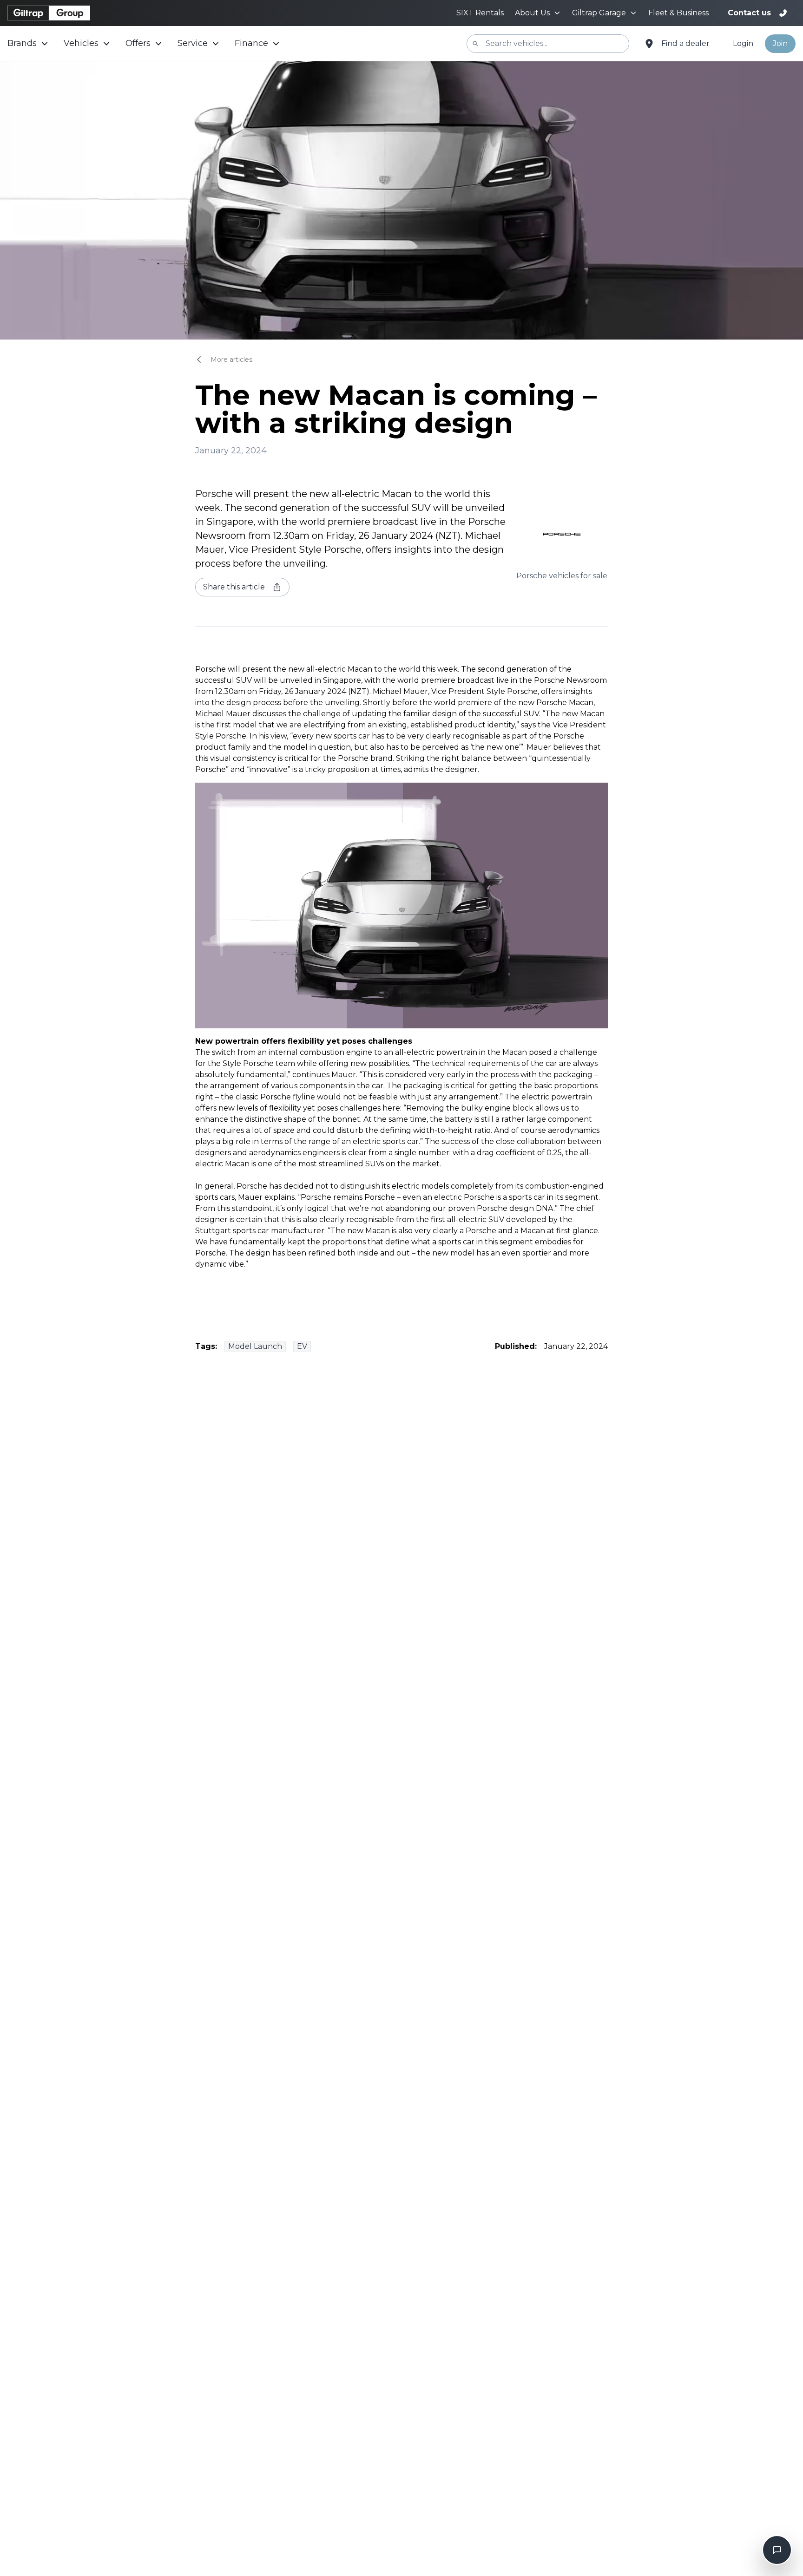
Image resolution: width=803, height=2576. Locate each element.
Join (780, 43)
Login (743, 43)
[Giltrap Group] (49, 13)
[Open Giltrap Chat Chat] (777, 2550)
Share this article (234, 587)
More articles (231, 360)
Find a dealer (685, 43)
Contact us (749, 13)
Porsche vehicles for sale (562, 576)
